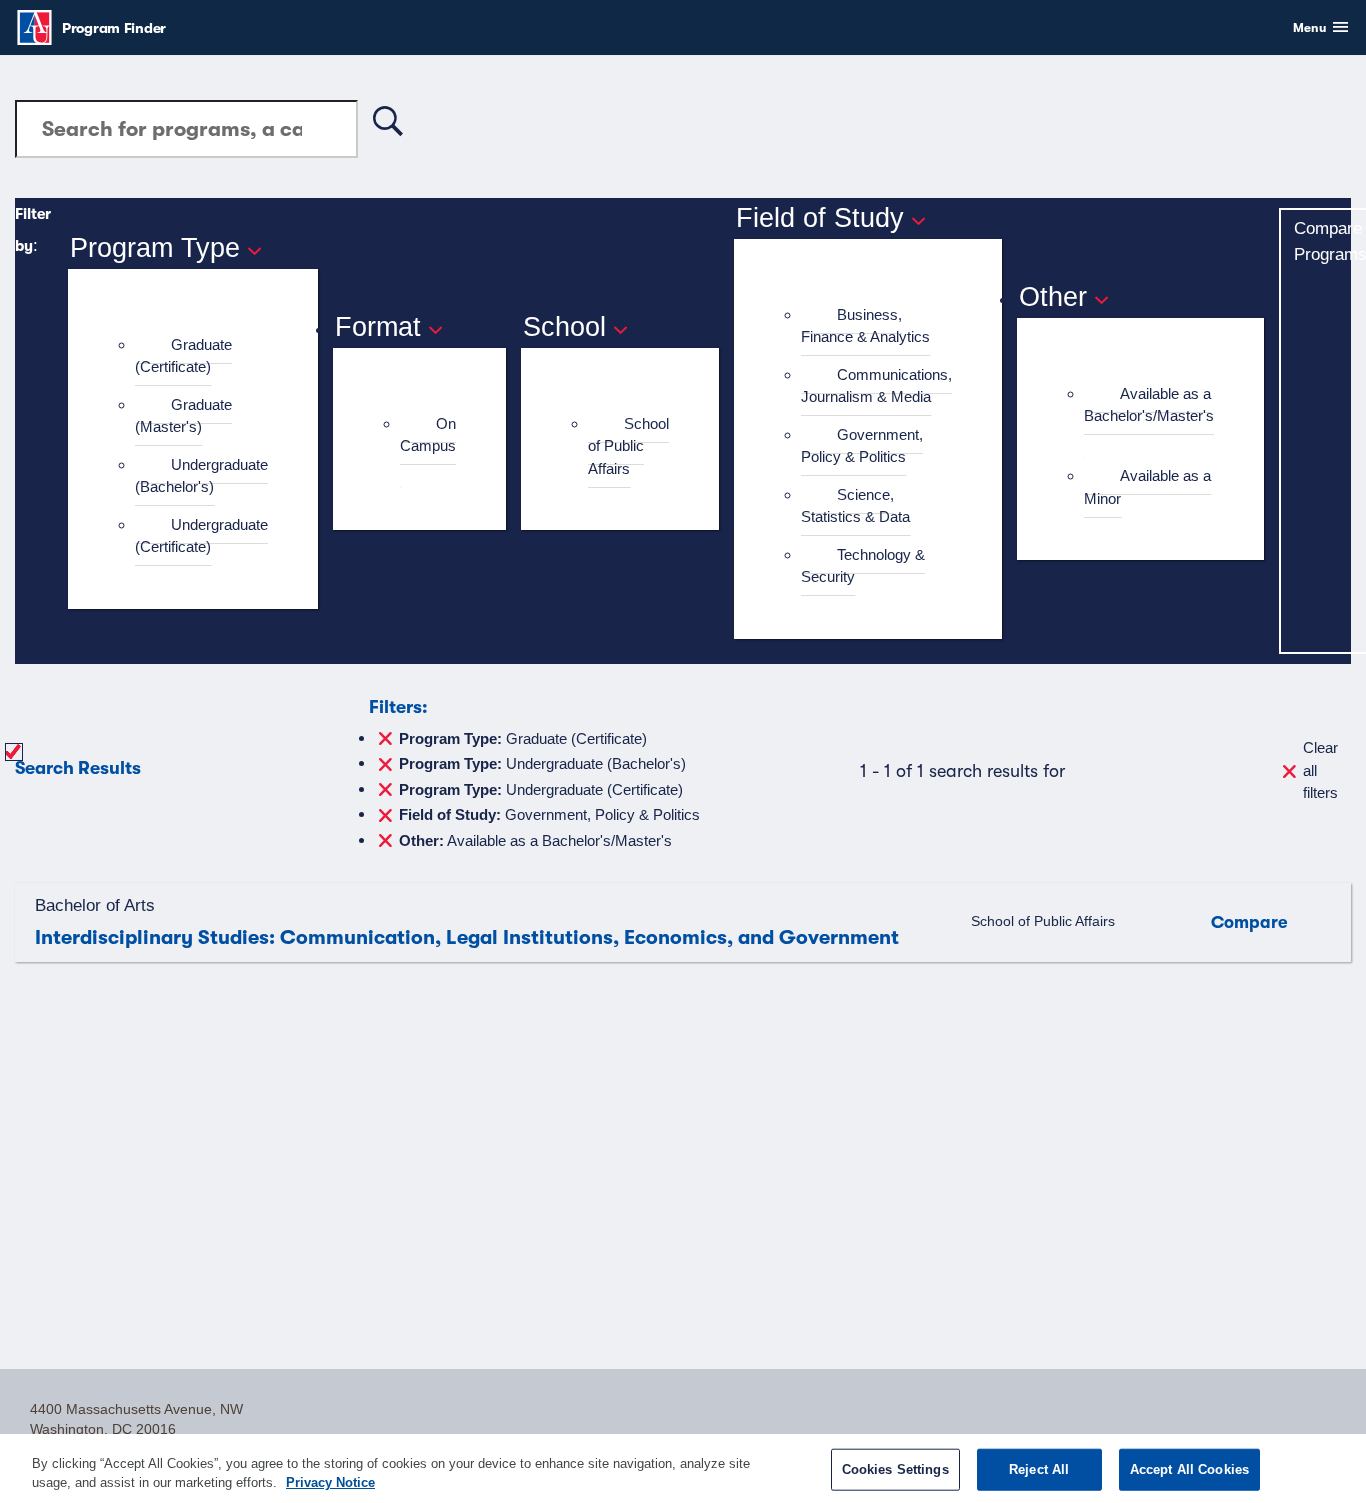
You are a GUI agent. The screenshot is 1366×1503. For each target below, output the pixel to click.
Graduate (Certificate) (183, 356)
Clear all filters (1320, 770)
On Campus (428, 435)
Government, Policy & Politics (862, 446)
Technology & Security (863, 566)
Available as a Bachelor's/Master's (1149, 405)
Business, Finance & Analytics (865, 326)
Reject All (1039, 1469)
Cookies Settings (895, 1469)
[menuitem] (201, 356)
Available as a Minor (1147, 487)
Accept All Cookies (1189, 1469)
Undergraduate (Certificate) (201, 536)
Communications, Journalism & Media (876, 386)
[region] (683, 1468)
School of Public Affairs (628, 446)
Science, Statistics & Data (855, 506)
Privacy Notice (330, 1482)
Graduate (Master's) (183, 416)
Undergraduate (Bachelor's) (201, 476)
